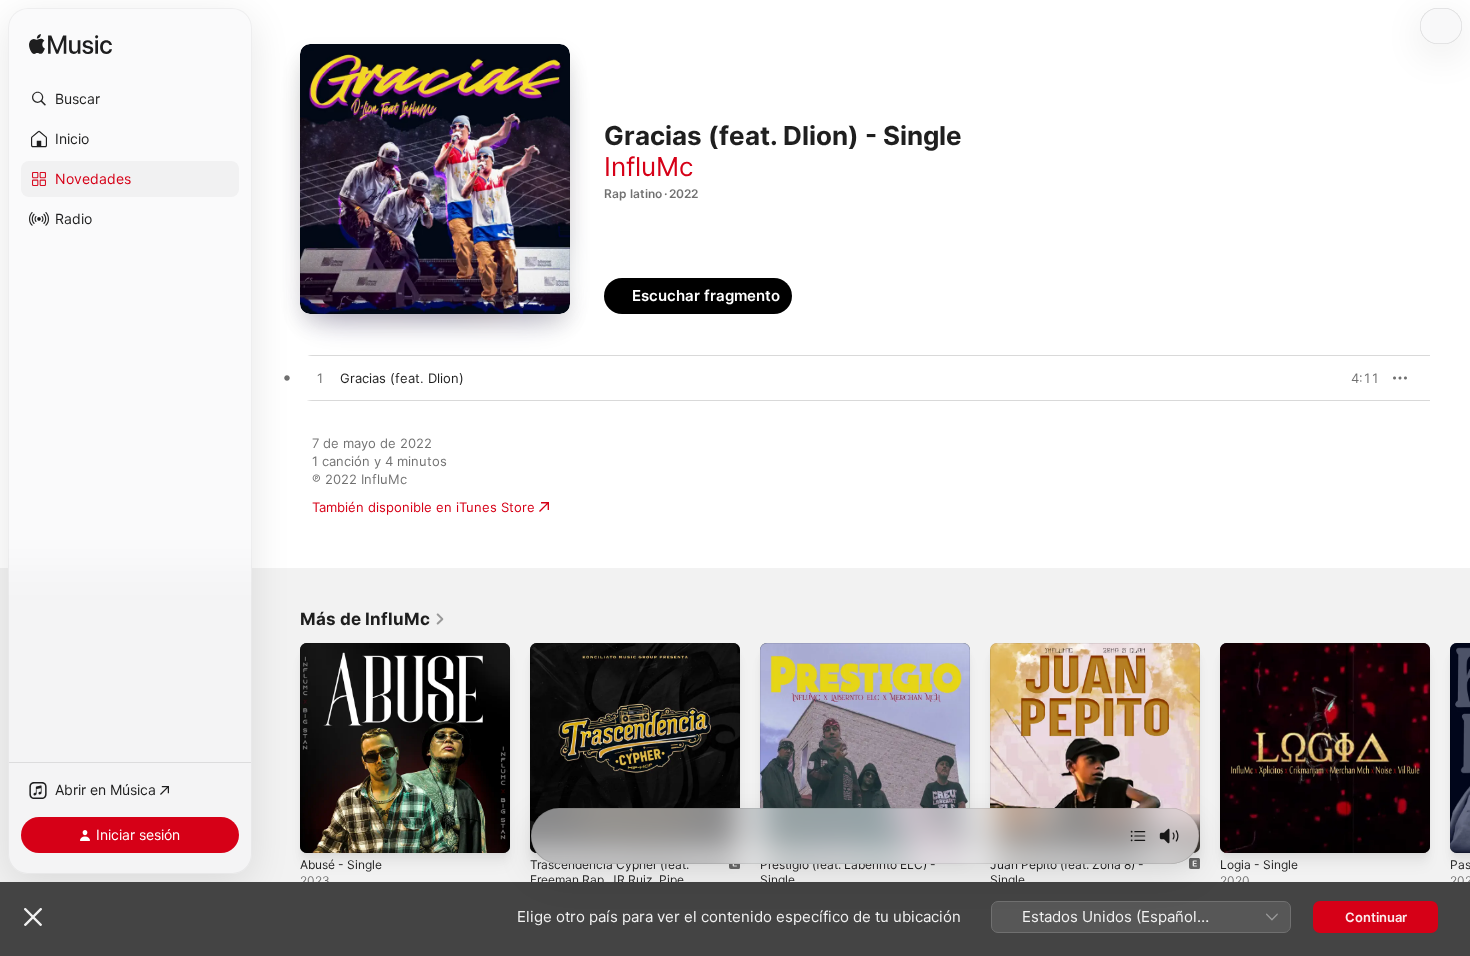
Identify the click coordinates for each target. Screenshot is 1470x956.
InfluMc (649, 166)
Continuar (1376, 917)
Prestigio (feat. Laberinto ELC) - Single (859, 659)
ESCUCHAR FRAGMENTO (1319, 378)
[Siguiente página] (1450, 748)
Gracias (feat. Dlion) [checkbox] (402, 378)
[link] (373, 619)
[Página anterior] (280, 748)
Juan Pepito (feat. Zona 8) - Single (1077, 659)
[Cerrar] (33, 917)
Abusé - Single (346, 651)
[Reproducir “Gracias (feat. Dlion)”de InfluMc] (320, 379)
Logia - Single (1262, 651)
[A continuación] (1138, 836)
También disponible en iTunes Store (423, 507)
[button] (130, 99)
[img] (70, 45)
